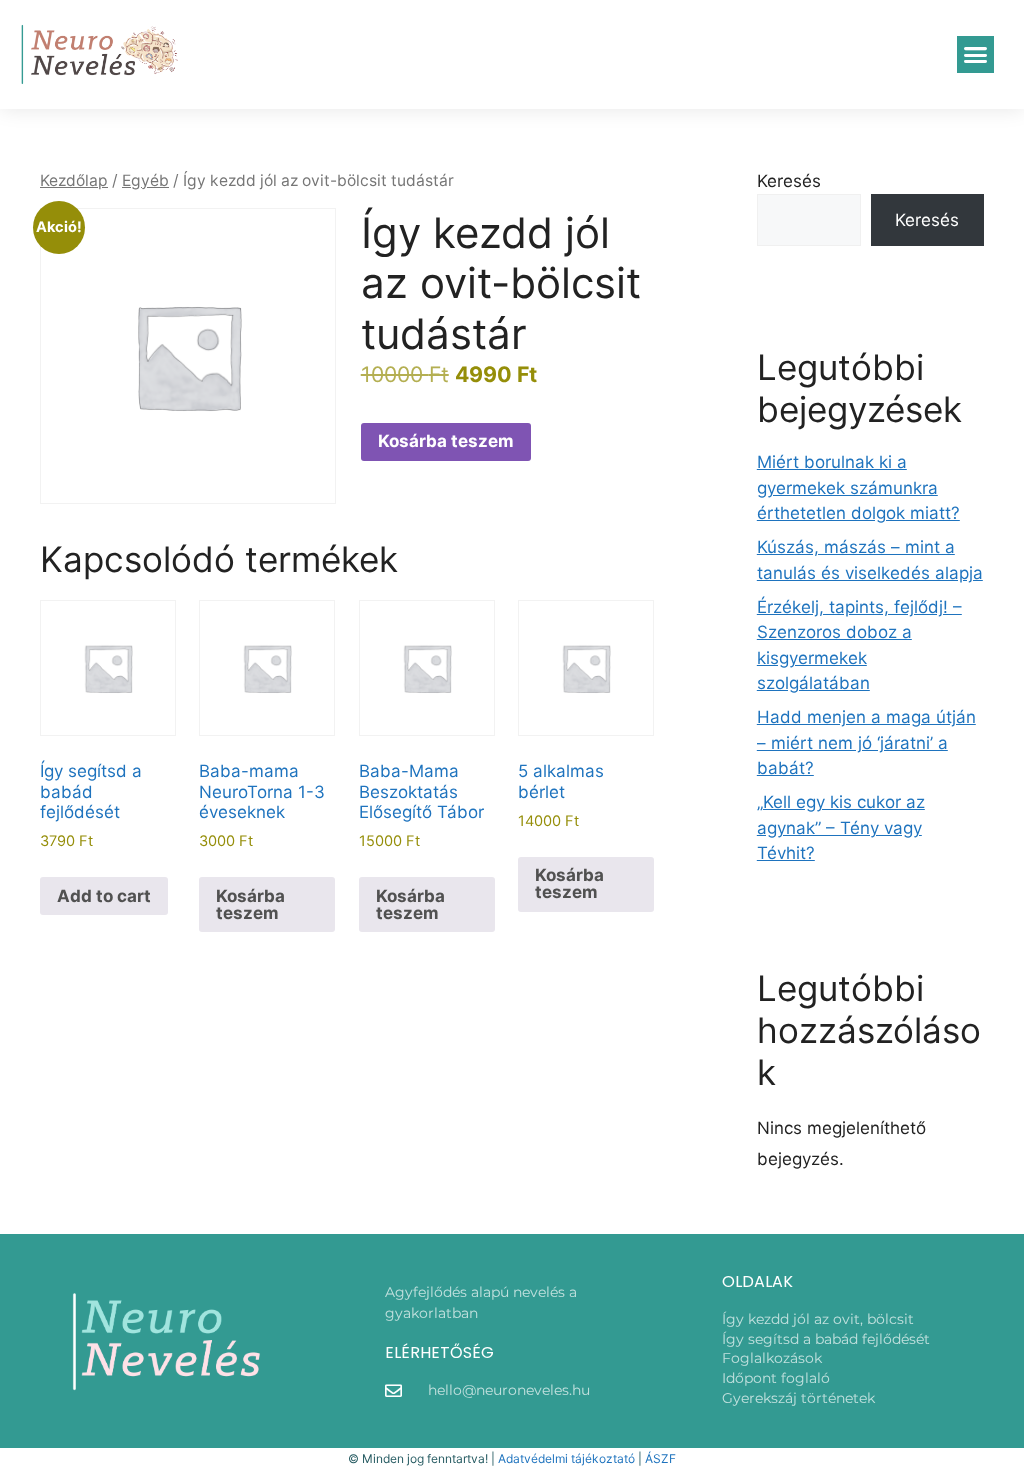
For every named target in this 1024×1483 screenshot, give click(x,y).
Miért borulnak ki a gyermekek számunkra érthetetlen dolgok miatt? (858, 487)
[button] (976, 55)
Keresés (789, 181)
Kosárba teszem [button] (250, 904)
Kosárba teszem (446, 441)
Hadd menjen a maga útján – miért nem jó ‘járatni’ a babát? (866, 742)
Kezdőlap (74, 180)
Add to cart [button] (104, 896)
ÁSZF (660, 1458)
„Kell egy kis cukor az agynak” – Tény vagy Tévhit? (841, 827)
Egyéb (145, 180)
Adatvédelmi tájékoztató (566, 1458)
